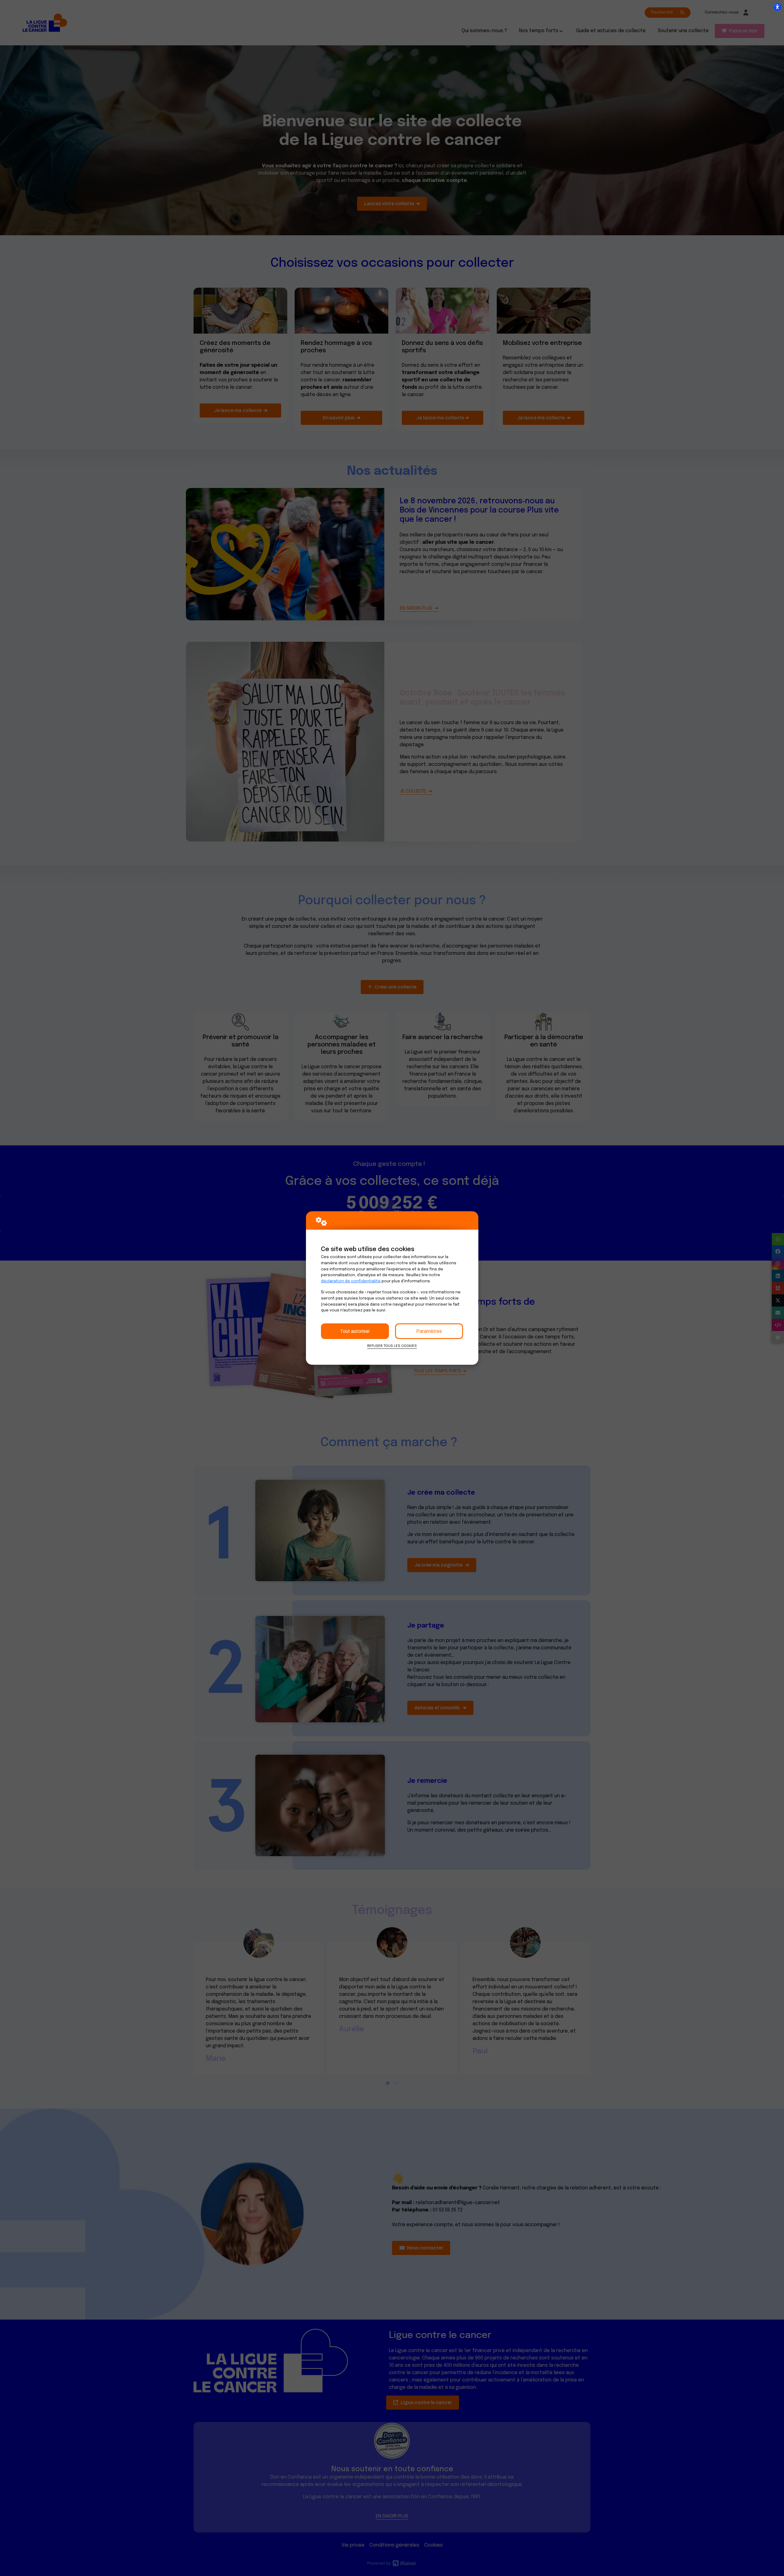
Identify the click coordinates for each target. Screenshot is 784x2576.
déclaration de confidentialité (351, 1281)
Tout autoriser (355, 1331)
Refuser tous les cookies (392, 1346)
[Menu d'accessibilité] (777, 7)
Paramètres (429, 1331)
